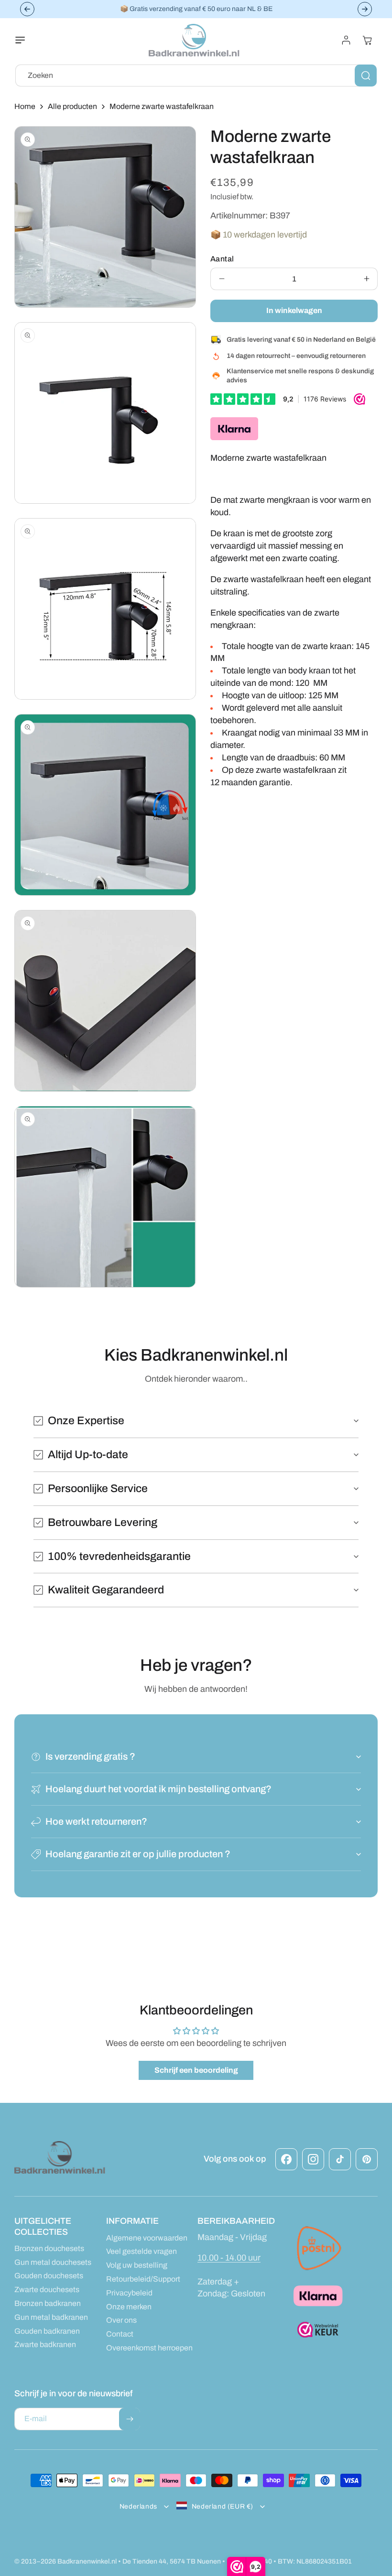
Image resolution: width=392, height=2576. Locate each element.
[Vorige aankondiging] (27, 9)
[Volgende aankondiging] (365, 9)
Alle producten (72, 106)
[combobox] (196, 76)
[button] (26, 40)
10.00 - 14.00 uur (229, 2258)
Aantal (222, 259)
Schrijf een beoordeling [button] (196, 2070)
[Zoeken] (366, 76)
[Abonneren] (130, 2419)
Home (25, 106)
